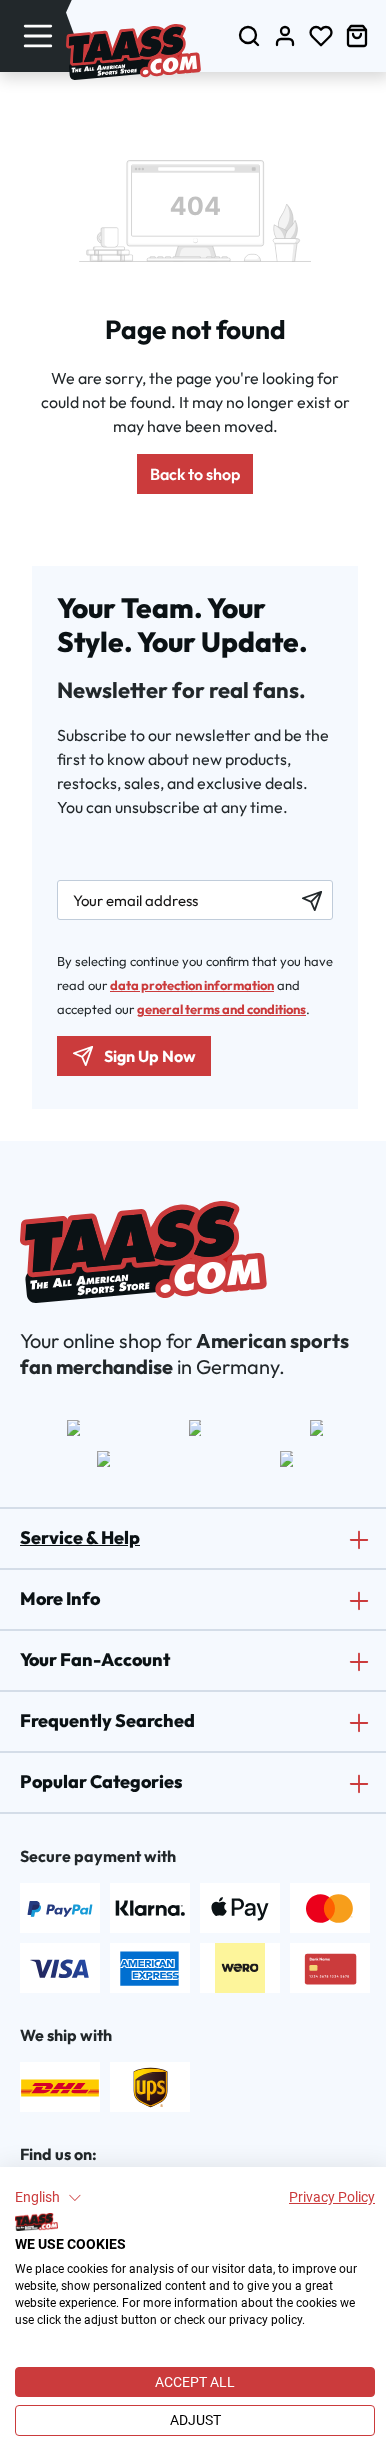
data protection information (192, 985)
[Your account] (285, 35)
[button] (48, 2198)
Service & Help (80, 1537)
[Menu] (38, 35)
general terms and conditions (221, 1009)
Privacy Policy (332, 2197)
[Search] (249, 35)
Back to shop (195, 474)
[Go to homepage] (133, 52)
